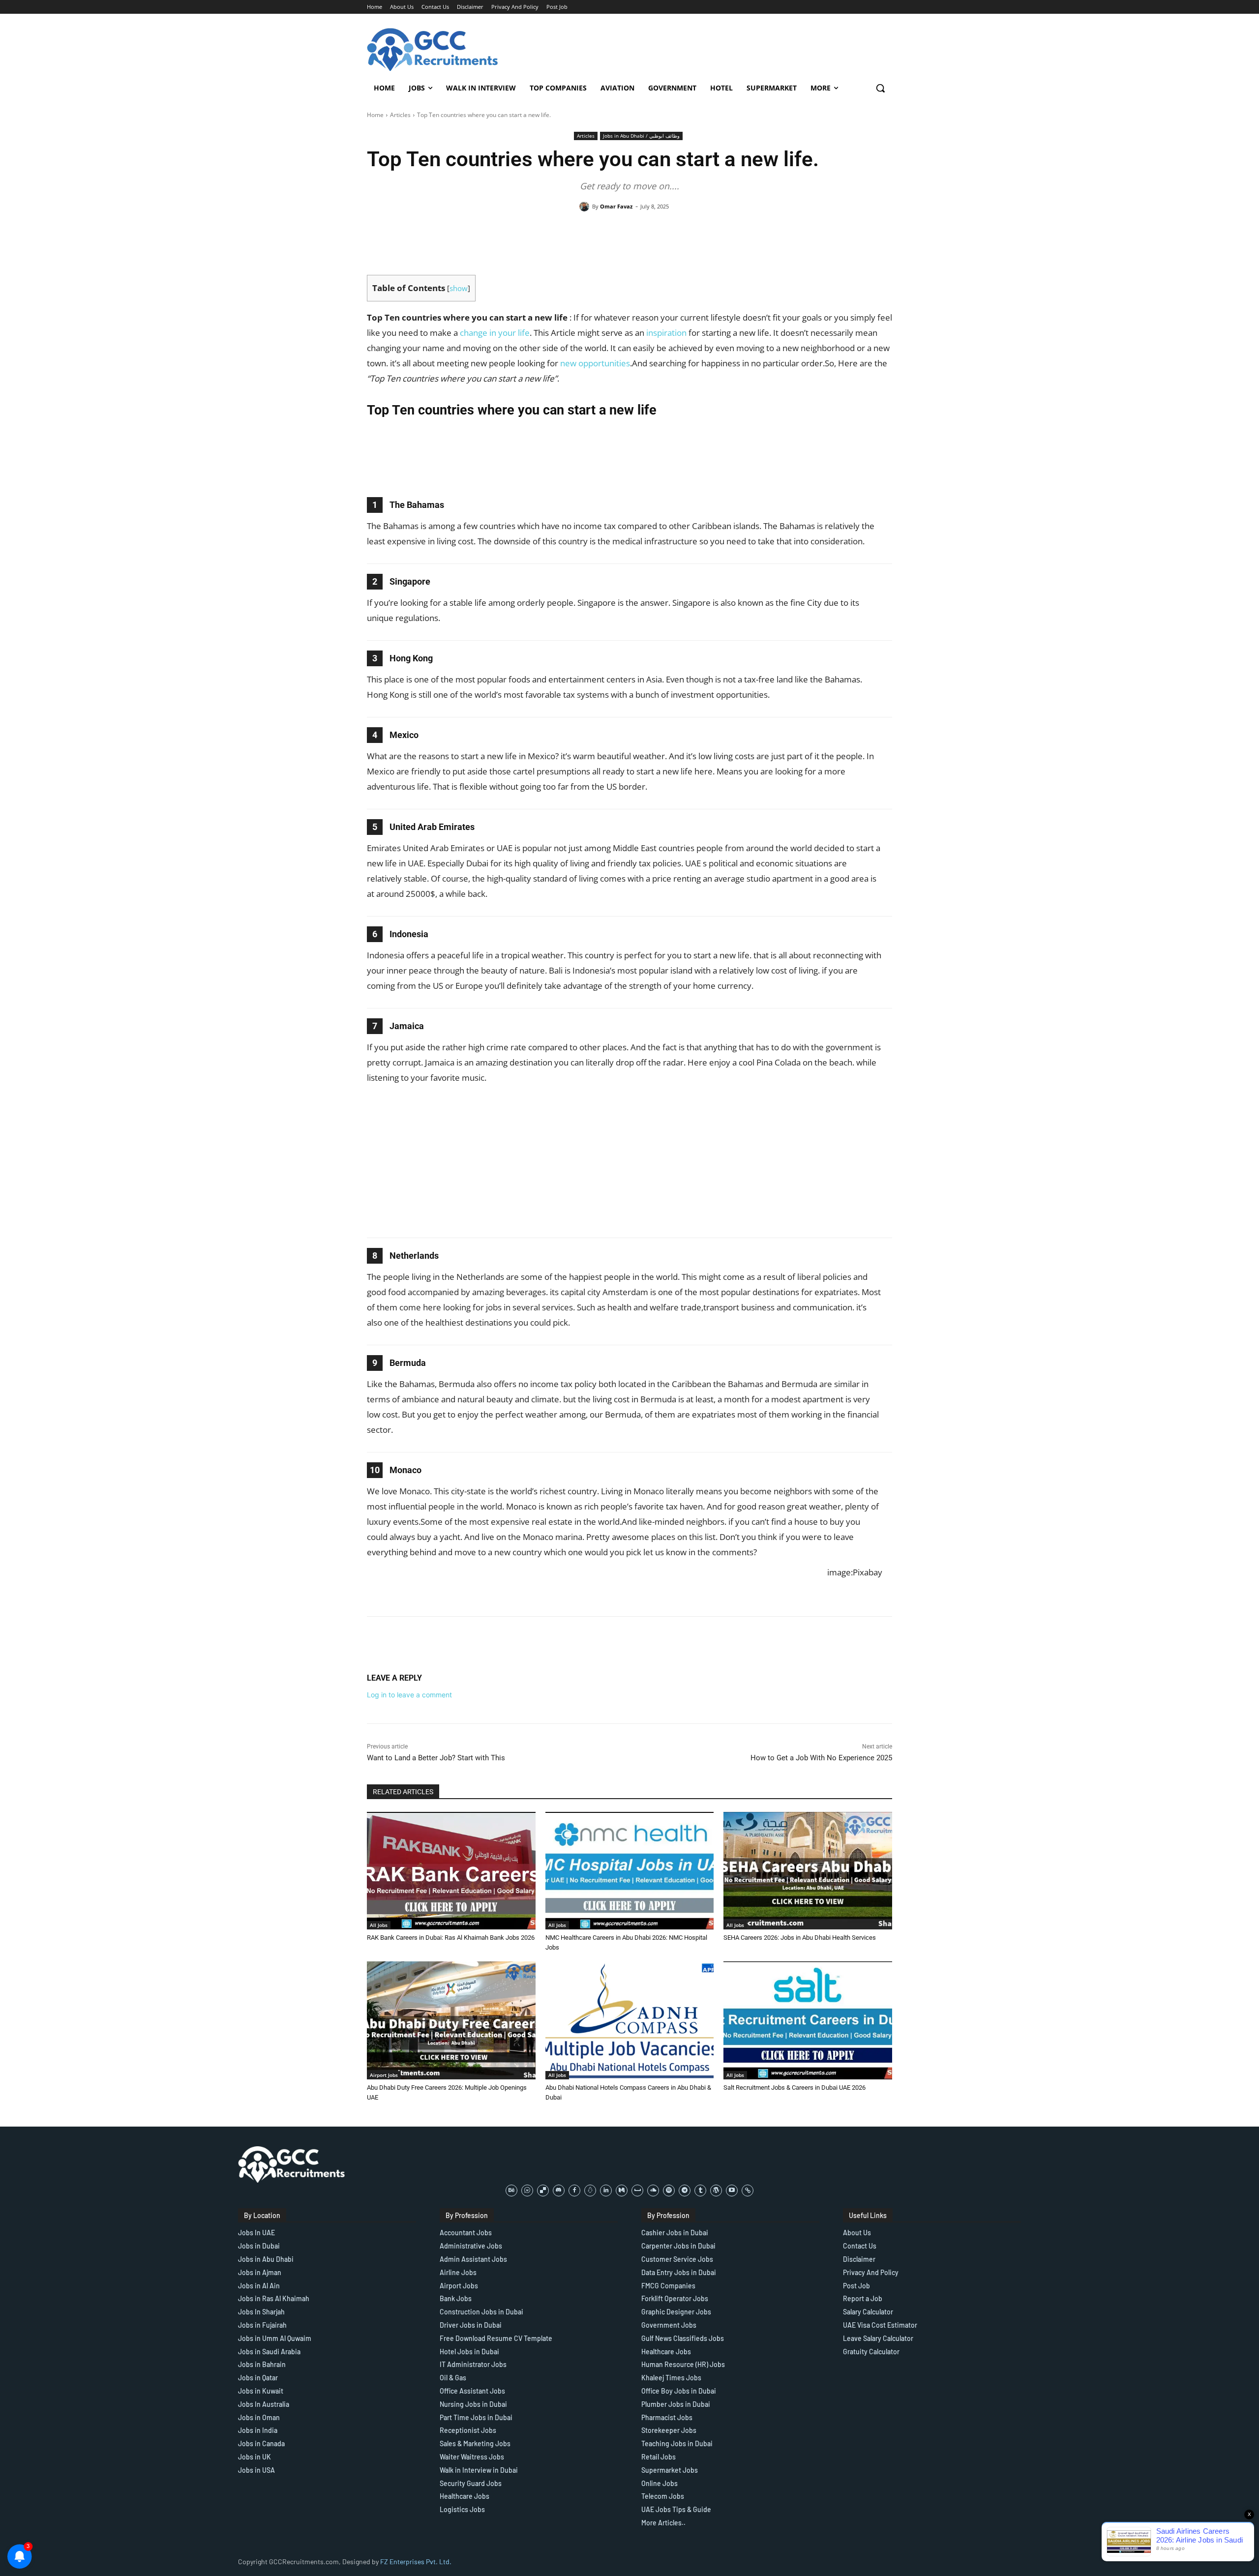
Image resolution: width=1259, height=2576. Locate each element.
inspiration (665, 333)
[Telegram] (685, 2191)
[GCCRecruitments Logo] (433, 50)
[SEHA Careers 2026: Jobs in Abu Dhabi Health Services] (808, 1871)
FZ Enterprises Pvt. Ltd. (416, 2561)
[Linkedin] (606, 2191)
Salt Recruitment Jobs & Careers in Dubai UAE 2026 (794, 2087)
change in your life (494, 333)
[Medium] (622, 2191)
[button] (880, 88)
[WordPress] (716, 2191)
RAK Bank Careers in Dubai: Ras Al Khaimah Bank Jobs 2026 (451, 1938)
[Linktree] (748, 2191)
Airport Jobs (384, 2075)
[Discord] (559, 2191)
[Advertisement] (629, 461)
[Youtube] (732, 2191)
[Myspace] (637, 2191)
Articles (400, 115)
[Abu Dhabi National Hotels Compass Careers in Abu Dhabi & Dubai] (630, 2020)
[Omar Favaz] (586, 207)
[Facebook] (574, 2191)
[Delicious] (543, 2191)
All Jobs (379, 1925)
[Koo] (590, 2191)
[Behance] (511, 2191)
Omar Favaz (616, 206)
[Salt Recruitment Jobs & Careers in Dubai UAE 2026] (808, 2020)
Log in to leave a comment (409, 1695)
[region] (128, 2505)
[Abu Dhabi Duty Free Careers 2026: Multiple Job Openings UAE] (451, 2020)
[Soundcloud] (653, 2191)
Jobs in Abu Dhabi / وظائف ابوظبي (641, 136)
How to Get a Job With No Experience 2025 (821, 1758)
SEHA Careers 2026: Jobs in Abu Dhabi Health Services (800, 1938)
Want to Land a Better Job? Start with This (436, 1758)
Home (375, 115)
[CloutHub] (527, 2191)
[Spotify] (669, 2191)
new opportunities (595, 363)
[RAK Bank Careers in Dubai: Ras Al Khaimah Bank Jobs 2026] (451, 1871)
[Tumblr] (700, 2191)
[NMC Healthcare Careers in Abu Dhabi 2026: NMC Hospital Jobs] (630, 1871)
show (459, 288)
